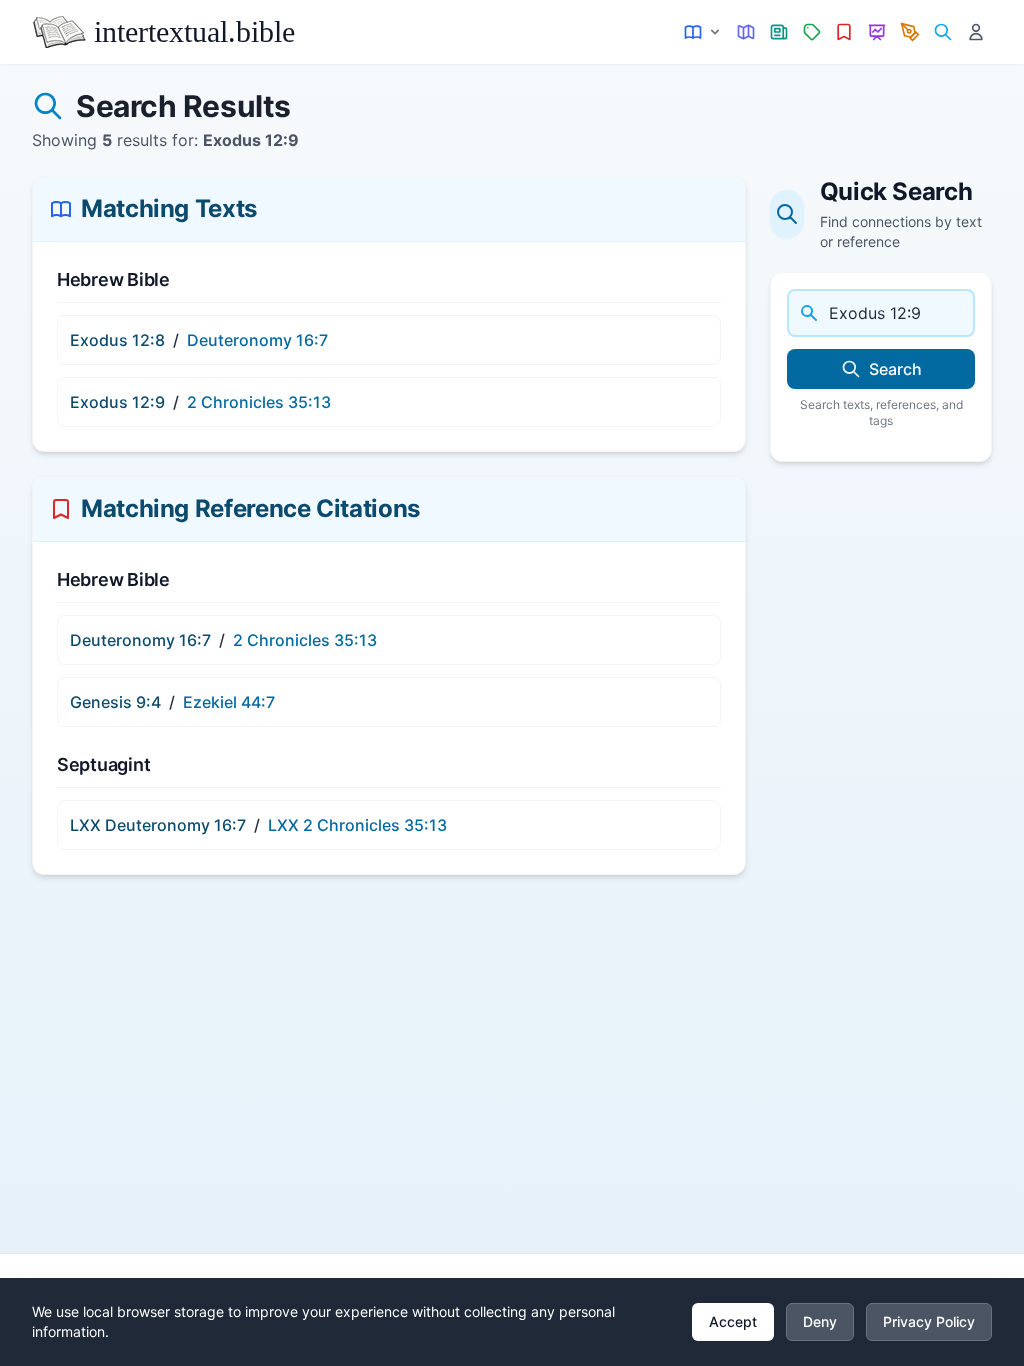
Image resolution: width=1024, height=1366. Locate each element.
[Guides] (746, 32)
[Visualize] (877, 32)
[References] (844, 32)
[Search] (942, 32)
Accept (733, 1321)
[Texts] (703, 32)
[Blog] (910, 32)
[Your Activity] (975, 32)
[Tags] (811, 32)
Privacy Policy (929, 1321)
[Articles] (779, 32)
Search (895, 369)
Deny (820, 1321)
